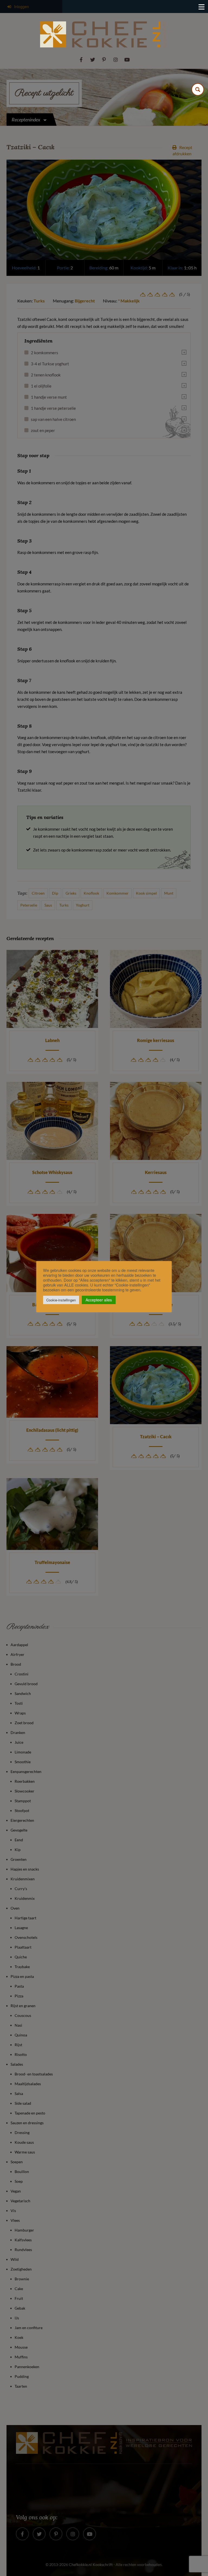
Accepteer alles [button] (99, 1300)
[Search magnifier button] (198, 89)
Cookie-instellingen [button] (61, 1300)
